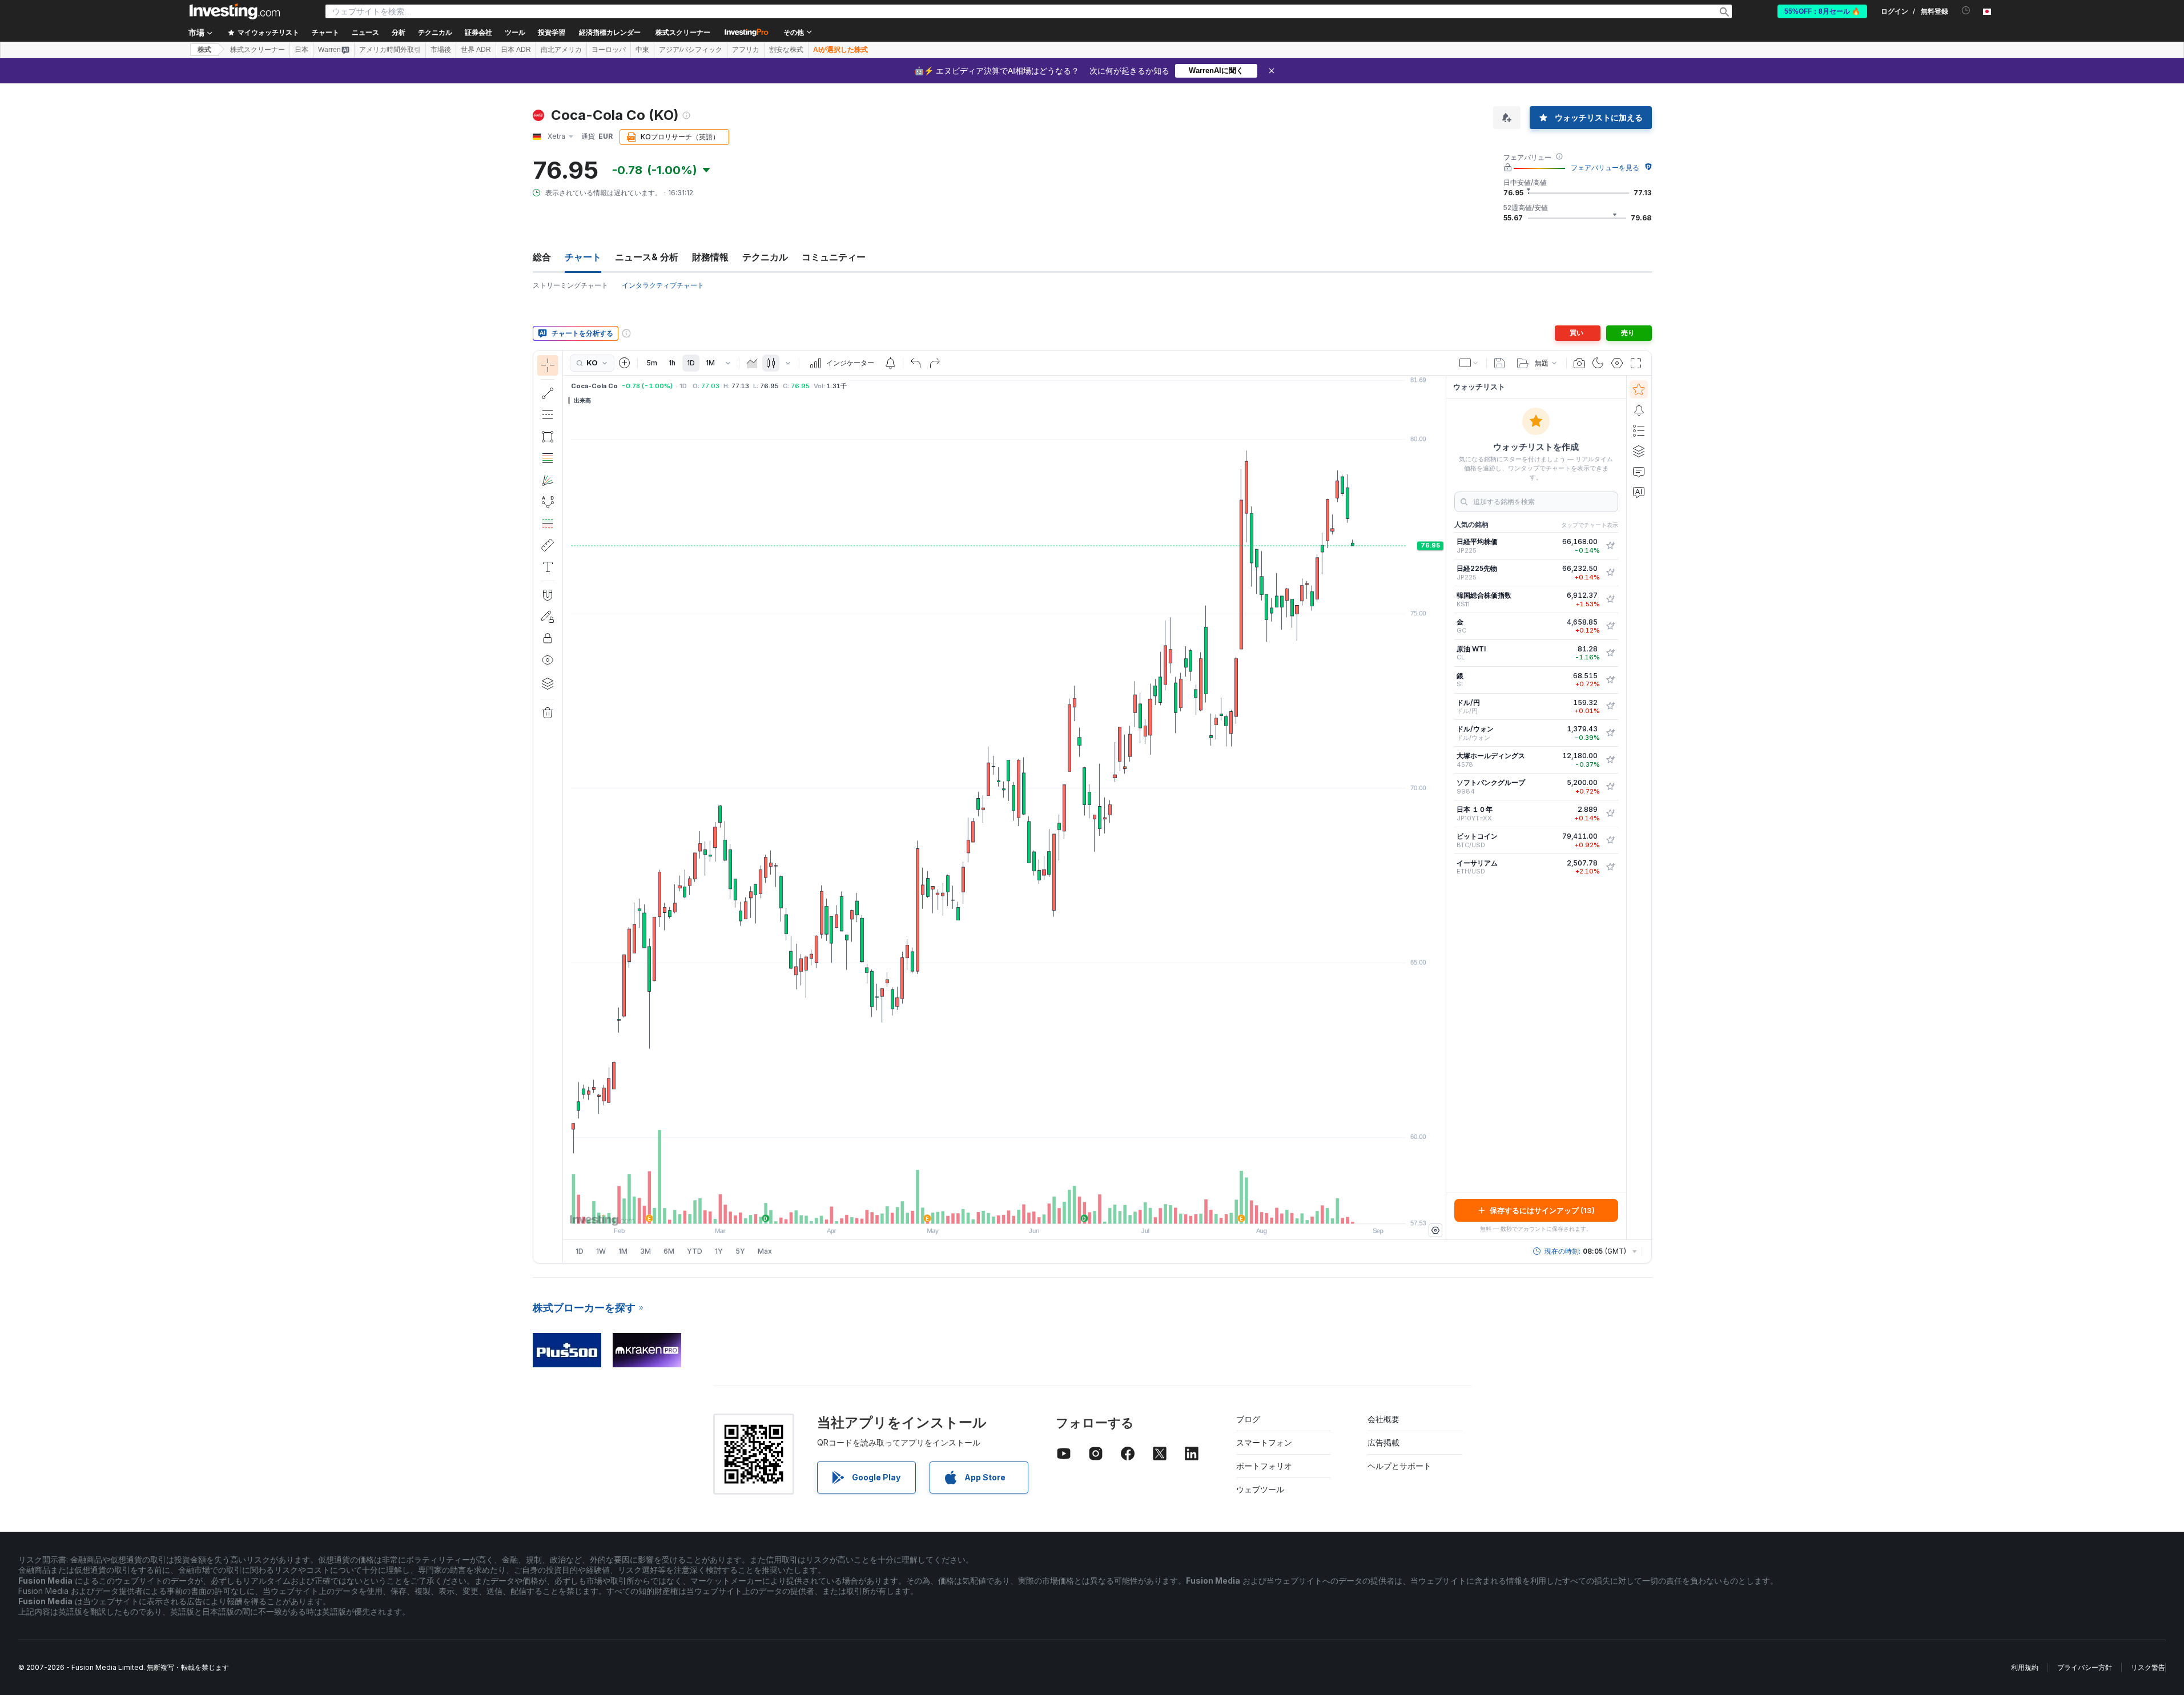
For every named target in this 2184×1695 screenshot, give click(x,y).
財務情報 (710, 257)
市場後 (441, 50)
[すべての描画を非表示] (548, 660)
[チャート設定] (1617, 363)
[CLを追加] (1610, 653)
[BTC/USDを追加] (1610, 840)
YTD (695, 1251)
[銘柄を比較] (625, 363)
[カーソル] (548, 365)
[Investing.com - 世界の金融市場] (235, 11)
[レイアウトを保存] (1499, 363)
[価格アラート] (890, 363)
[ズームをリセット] (1035, 1209)
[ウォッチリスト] (1639, 389)
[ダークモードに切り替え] (1598, 363)
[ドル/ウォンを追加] (1610, 733)
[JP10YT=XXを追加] (1610, 814)
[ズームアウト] (974, 1209)
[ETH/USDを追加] (1610, 867)
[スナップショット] (1579, 363)
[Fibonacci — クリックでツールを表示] (548, 458)
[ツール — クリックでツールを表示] (548, 545)
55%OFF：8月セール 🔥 (1822, 11)
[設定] (1435, 1230)
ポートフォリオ (1264, 1466)
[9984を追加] (1610, 787)
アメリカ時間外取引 (390, 50)
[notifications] (1966, 11)
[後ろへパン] (1004, 1209)
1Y (719, 1251)
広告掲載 (1383, 1442)
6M (669, 1251)
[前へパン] (1020, 1209)
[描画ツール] (566, 807)
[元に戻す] (916, 363)
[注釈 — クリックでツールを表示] (548, 567)
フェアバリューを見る (1605, 168)
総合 (542, 257)
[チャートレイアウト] (1469, 363)
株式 (204, 50)
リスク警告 (2148, 1667)
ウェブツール (1260, 1489)
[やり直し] (935, 363)
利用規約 (2025, 1667)
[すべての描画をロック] (548, 638)
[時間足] (728, 363)
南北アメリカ (561, 50)
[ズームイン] (989, 1209)
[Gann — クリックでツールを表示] (548, 480)
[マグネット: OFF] (548, 595)
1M (710, 363)
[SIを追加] (1610, 680)
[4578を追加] (1610, 760)
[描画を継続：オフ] (548, 617)
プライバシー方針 (2085, 1667)
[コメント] (1639, 472)
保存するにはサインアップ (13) (1542, 1210)
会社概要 (1383, 1419)
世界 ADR (476, 50)
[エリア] (752, 363)
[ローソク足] (771, 363)
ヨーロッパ (609, 50)
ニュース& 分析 (647, 257)
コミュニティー (834, 257)
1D (691, 363)
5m (652, 363)
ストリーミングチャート (570, 285)
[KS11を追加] (1610, 599)
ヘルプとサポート (1399, 1466)
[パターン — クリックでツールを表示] (548, 502)
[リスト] (1639, 430)
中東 (642, 50)
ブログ (1248, 1419)
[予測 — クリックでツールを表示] (548, 524)
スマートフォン (1264, 1442)
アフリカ (746, 50)
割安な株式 (786, 50)
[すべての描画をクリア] (548, 713)
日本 (301, 50)
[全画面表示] (1636, 363)
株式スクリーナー (683, 33)
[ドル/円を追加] (1610, 706)
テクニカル (765, 257)
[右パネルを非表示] (1442, 808)
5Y (740, 1251)
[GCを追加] (1610, 626)
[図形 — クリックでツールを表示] (548, 437)
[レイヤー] (548, 683)
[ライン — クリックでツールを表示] (548, 393)
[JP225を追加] (1610, 546)
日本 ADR (516, 50)
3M (645, 1251)
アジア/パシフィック (691, 50)
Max (765, 1251)
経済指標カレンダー (610, 33)
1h (672, 363)
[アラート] (1639, 410)
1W (601, 1251)
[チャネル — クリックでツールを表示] (548, 415)
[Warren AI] (1639, 492)
